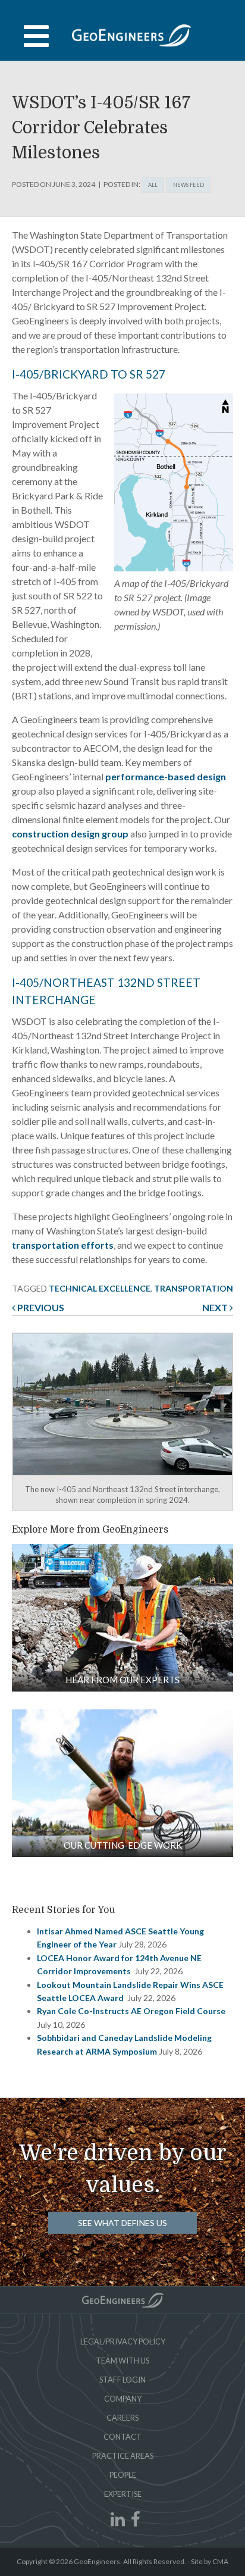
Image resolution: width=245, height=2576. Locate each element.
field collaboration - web (122, 1618)
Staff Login (122, 2380)
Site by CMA (210, 2561)
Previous (40, 1307)
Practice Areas (123, 2456)
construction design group (70, 834)
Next (216, 1307)
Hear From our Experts (122, 1680)
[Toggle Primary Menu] (122, 36)
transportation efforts (63, 1245)
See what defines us (122, 2223)
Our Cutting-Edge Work (123, 1845)
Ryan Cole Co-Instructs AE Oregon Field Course (131, 2011)
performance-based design (166, 776)
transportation (194, 1288)
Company (123, 2399)
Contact (122, 2437)
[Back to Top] (123, 2300)
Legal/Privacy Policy (123, 2341)
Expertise (123, 2494)
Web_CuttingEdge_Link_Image (122, 1783)
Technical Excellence (100, 1288)
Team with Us (122, 2361)
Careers (122, 2418)
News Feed (189, 185)
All (153, 185)
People (123, 2475)
